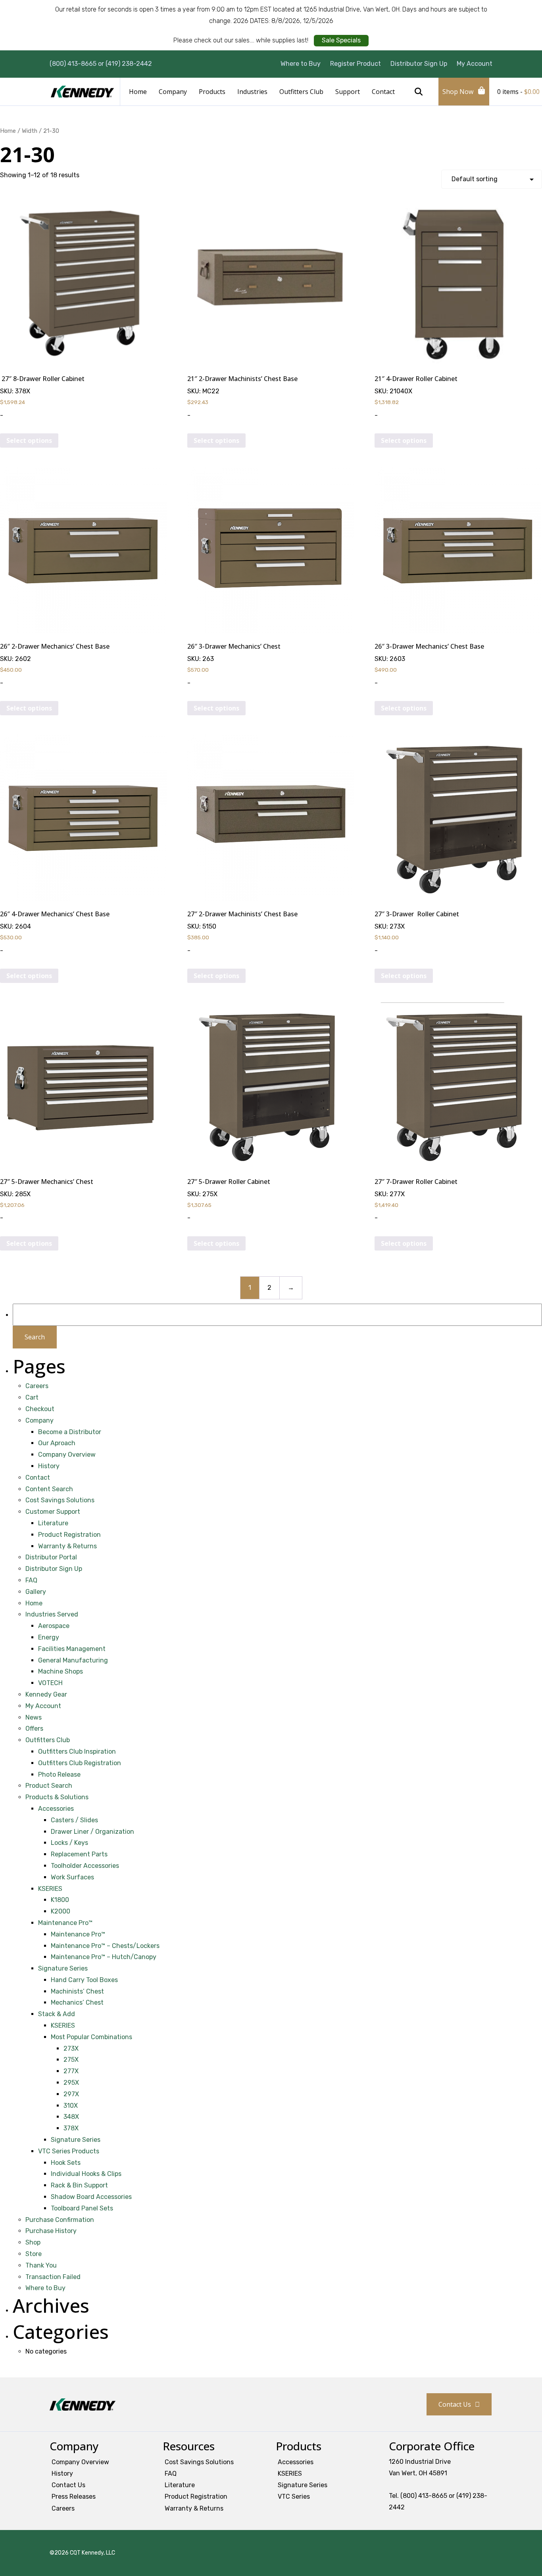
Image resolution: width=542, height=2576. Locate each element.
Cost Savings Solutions (60, 1500)
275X (71, 2060)
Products (212, 92)
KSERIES (50, 1889)
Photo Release (59, 1774)
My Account (475, 64)
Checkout (40, 1409)
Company (173, 92)
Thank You (41, 2265)
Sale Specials (341, 40)
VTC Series (294, 2497)
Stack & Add (57, 2014)
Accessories (56, 1809)
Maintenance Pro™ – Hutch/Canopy (104, 1957)
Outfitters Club (301, 92)
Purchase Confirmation (60, 2220)
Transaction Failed (53, 2277)
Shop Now (458, 92)
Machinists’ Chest (77, 1991)
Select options (29, 441)
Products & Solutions (57, 1797)
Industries (252, 92)
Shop (33, 2242)
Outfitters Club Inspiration (77, 1751)
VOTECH (50, 1683)
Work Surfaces (72, 1877)
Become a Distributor (70, 1432)
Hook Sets (66, 2163)
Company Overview (67, 1455)
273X (71, 2048)
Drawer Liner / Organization (92, 1832)
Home (138, 92)
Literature (53, 1523)
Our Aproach (57, 1443)
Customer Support (53, 1512)
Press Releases (74, 2497)
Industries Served (52, 1614)
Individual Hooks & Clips (86, 2174)
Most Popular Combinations (91, 2037)
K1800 (60, 1900)
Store (34, 2254)
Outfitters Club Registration (80, 1763)
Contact (383, 92)
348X (71, 2117)
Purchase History (51, 2231)
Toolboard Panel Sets (82, 2208)
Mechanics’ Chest (77, 2002)
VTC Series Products (69, 2151)
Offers (34, 1729)
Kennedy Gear (46, 1694)
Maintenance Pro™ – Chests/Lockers (105, 1946)
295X (71, 2083)
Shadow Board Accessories (91, 2197)
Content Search (49, 1489)
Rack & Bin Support (79, 2185)
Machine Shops (61, 1671)
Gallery (36, 1592)
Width (30, 131)
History (49, 1466)
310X (71, 2106)
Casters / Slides (74, 1820)
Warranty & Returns (67, 1546)
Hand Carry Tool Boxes (84, 1980)
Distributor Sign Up (419, 64)
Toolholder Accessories (85, 1866)
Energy (49, 1637)
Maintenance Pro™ (65, 1923)
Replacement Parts (79, 1854)
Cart (32, 1397)
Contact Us (455, 2404)
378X (71, 2128)
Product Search (49, 1786)
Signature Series (63, 1968)
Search (419, 92)
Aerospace (54, 1626)
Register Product (356, 64)
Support (348, 92)
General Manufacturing (73, 1660)
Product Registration (69, 1535)
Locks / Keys (69, 1843)
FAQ (31, 1580)
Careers (37, 1386)
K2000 (61, 1911)
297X (71, 2094)
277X (71, 2071)
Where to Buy (301, 64)
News (34, 1717)
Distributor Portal (51, 1557)
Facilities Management (72, 1649)
